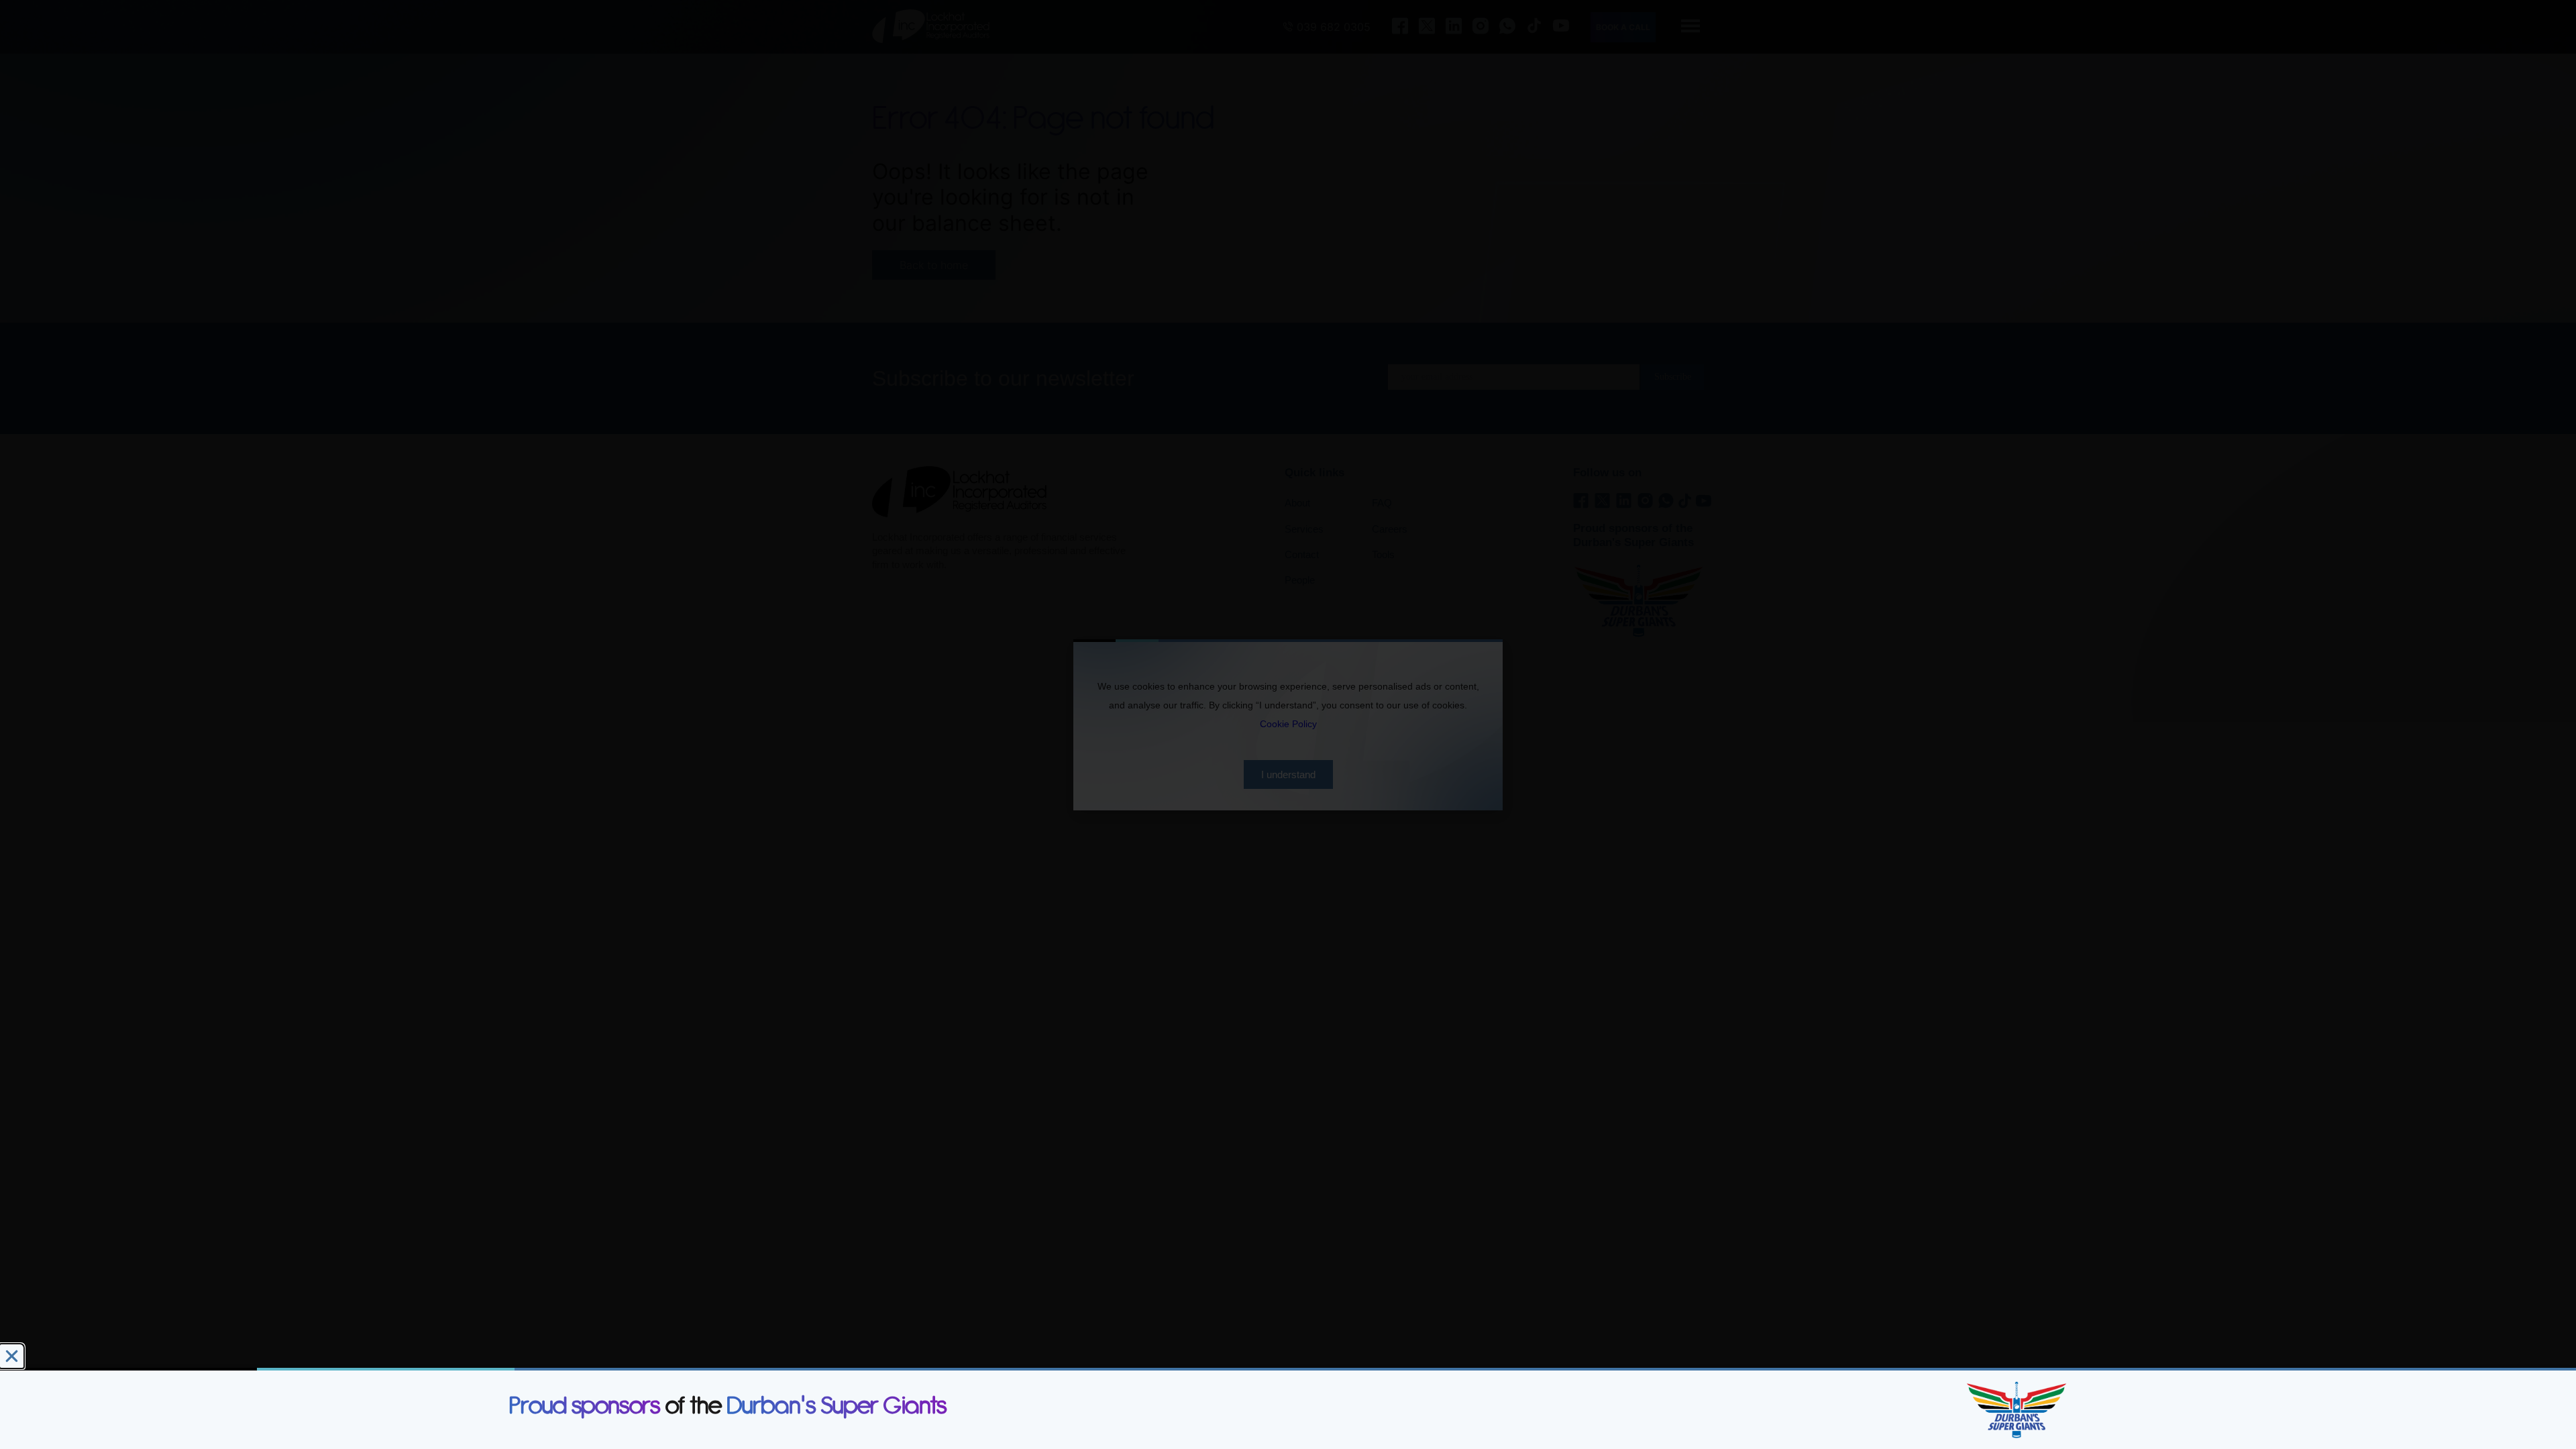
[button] (12, 1356)
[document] (1288, 724)
